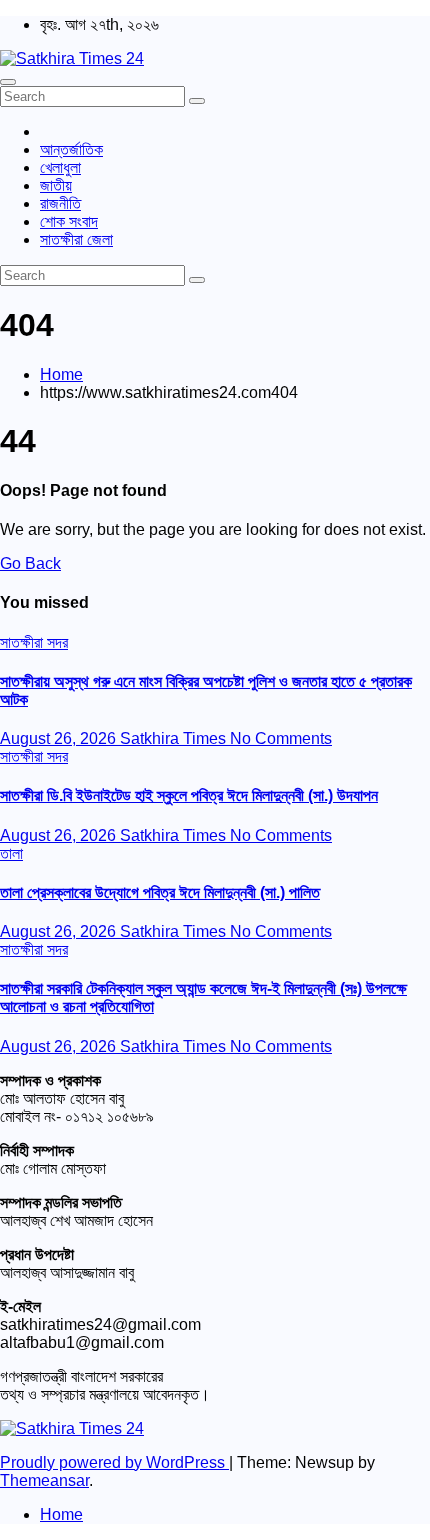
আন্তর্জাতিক (71, 149)
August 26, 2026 (60, 738)
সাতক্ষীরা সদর (34, 642)
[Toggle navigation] (8, 82)
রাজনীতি (60, 203)
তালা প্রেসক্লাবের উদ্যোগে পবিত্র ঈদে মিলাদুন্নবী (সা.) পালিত (160, 892)
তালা (11, 853)
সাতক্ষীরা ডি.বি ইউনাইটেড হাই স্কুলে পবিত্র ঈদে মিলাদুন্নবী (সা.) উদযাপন (189, 795)
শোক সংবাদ (69, 221)
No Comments (281, 738)
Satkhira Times (175, 738)
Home (61, 374)
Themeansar (44, 1480)
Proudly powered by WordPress (114, 1462)
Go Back (30, 563)
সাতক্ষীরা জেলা (76, 239)
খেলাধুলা (60, 167)
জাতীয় (56, 185)
